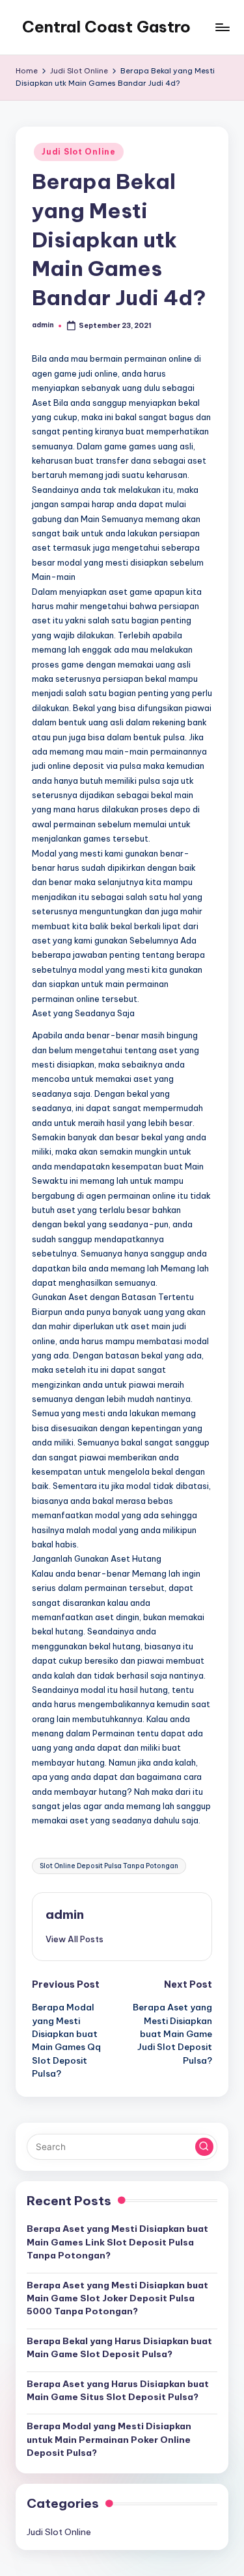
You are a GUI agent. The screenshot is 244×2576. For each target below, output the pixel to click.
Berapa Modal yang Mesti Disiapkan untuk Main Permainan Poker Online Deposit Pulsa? (109, 2439)
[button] (75, 1939)
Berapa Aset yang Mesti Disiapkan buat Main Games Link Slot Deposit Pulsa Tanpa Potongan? (117, 2242)
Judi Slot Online (79, 152)
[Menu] (222, 27)
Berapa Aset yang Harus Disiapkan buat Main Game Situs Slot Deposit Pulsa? (118, 2390)
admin (65, 1914)
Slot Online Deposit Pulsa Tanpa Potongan (109, 1866)
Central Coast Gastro (106, 27)
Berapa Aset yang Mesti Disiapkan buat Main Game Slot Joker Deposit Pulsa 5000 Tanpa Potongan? (117, 2298)
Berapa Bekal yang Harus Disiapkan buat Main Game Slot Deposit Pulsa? (119, 2347)
